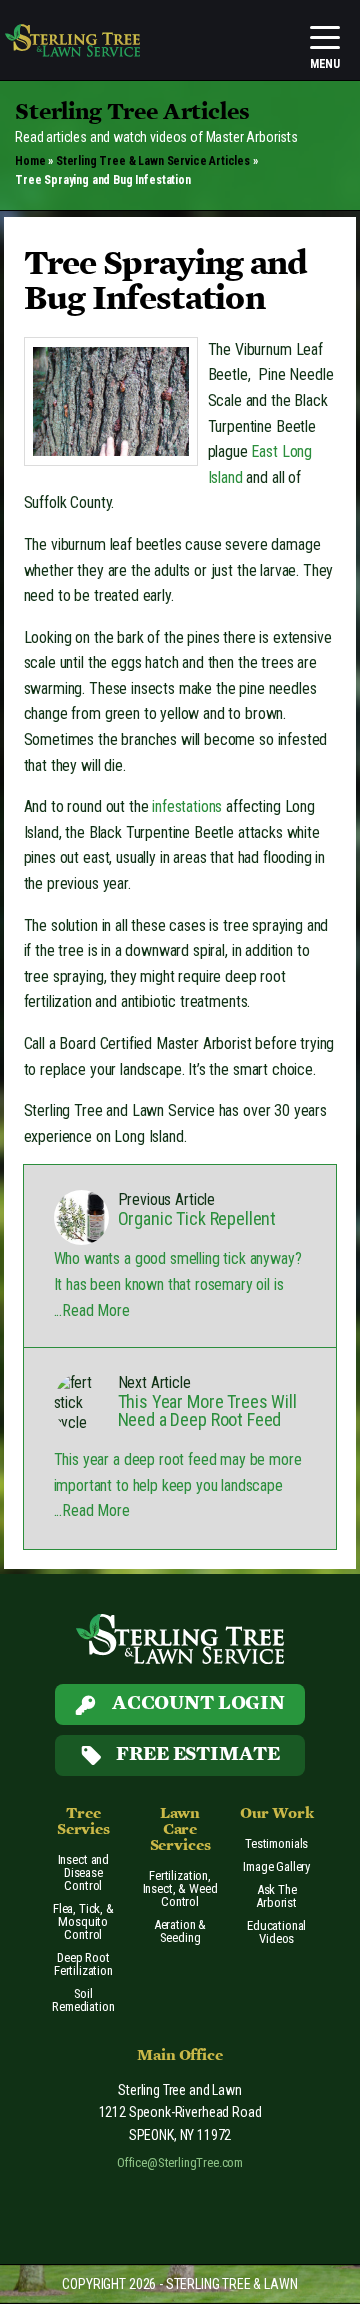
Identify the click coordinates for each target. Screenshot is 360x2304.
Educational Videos (276, 1932)
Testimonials (276, 1843)
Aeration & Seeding (180, 1931)
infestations (187, 806)
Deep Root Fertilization (83, 1964)
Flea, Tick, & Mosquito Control (83, 1921)
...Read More (92, 1310)
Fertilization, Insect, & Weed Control (180, 1888)
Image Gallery (276, 1866)
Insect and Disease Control (83, 1872)
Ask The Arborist (276, 1896)
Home (30, 161)
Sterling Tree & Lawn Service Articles (153, 161)
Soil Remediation (83, 2000)
